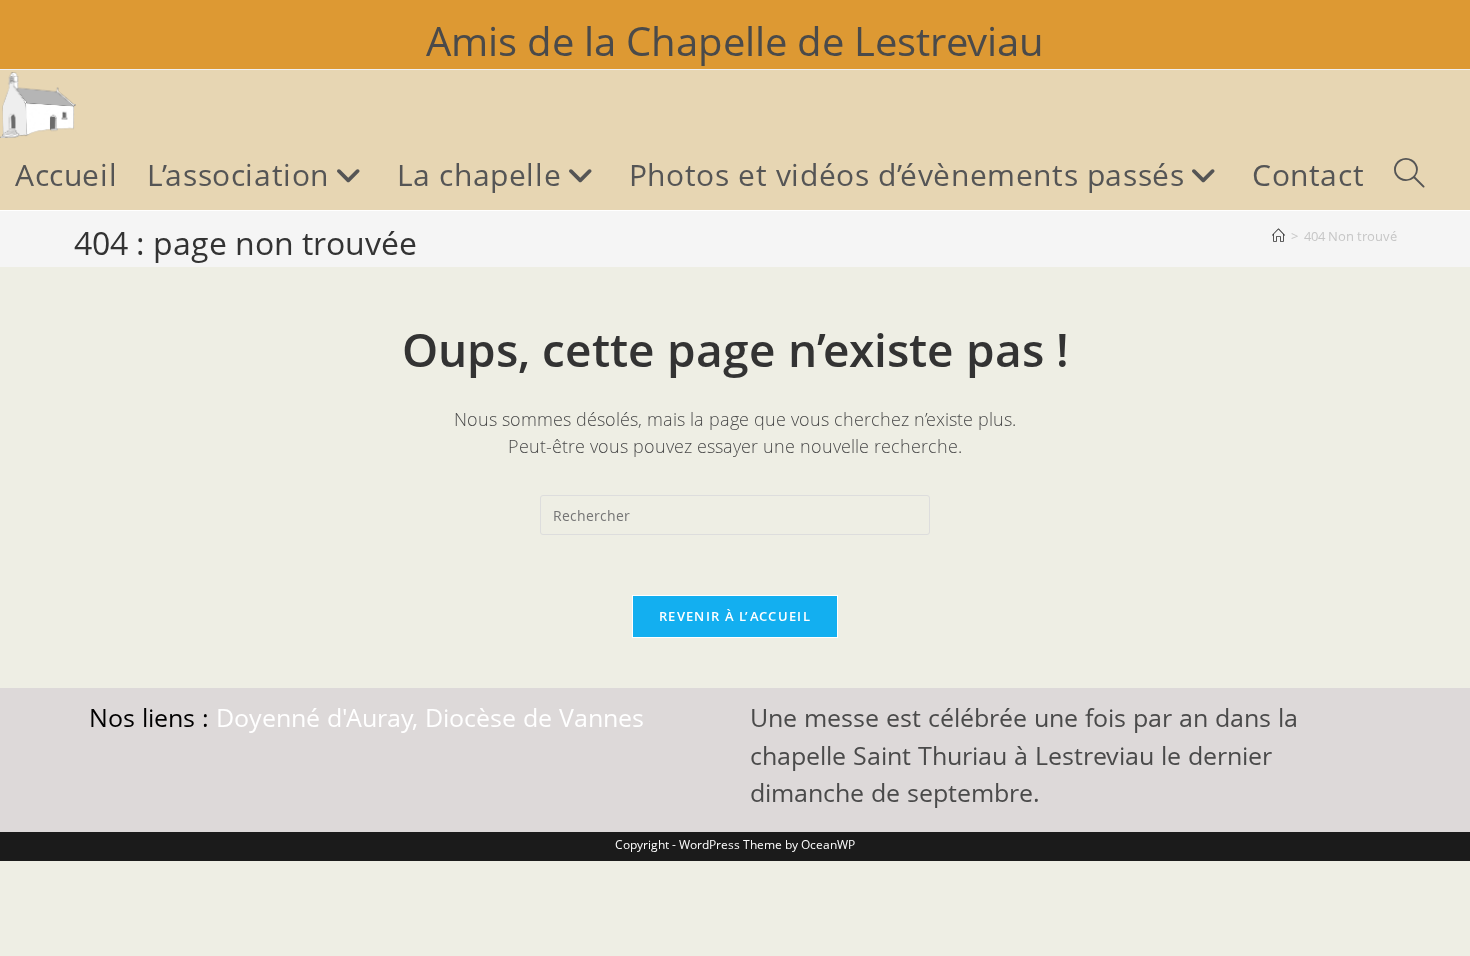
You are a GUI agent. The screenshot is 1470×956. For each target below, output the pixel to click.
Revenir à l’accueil (735, 616)
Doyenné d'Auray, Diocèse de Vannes (430, 717)
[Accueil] (1278, 236)
